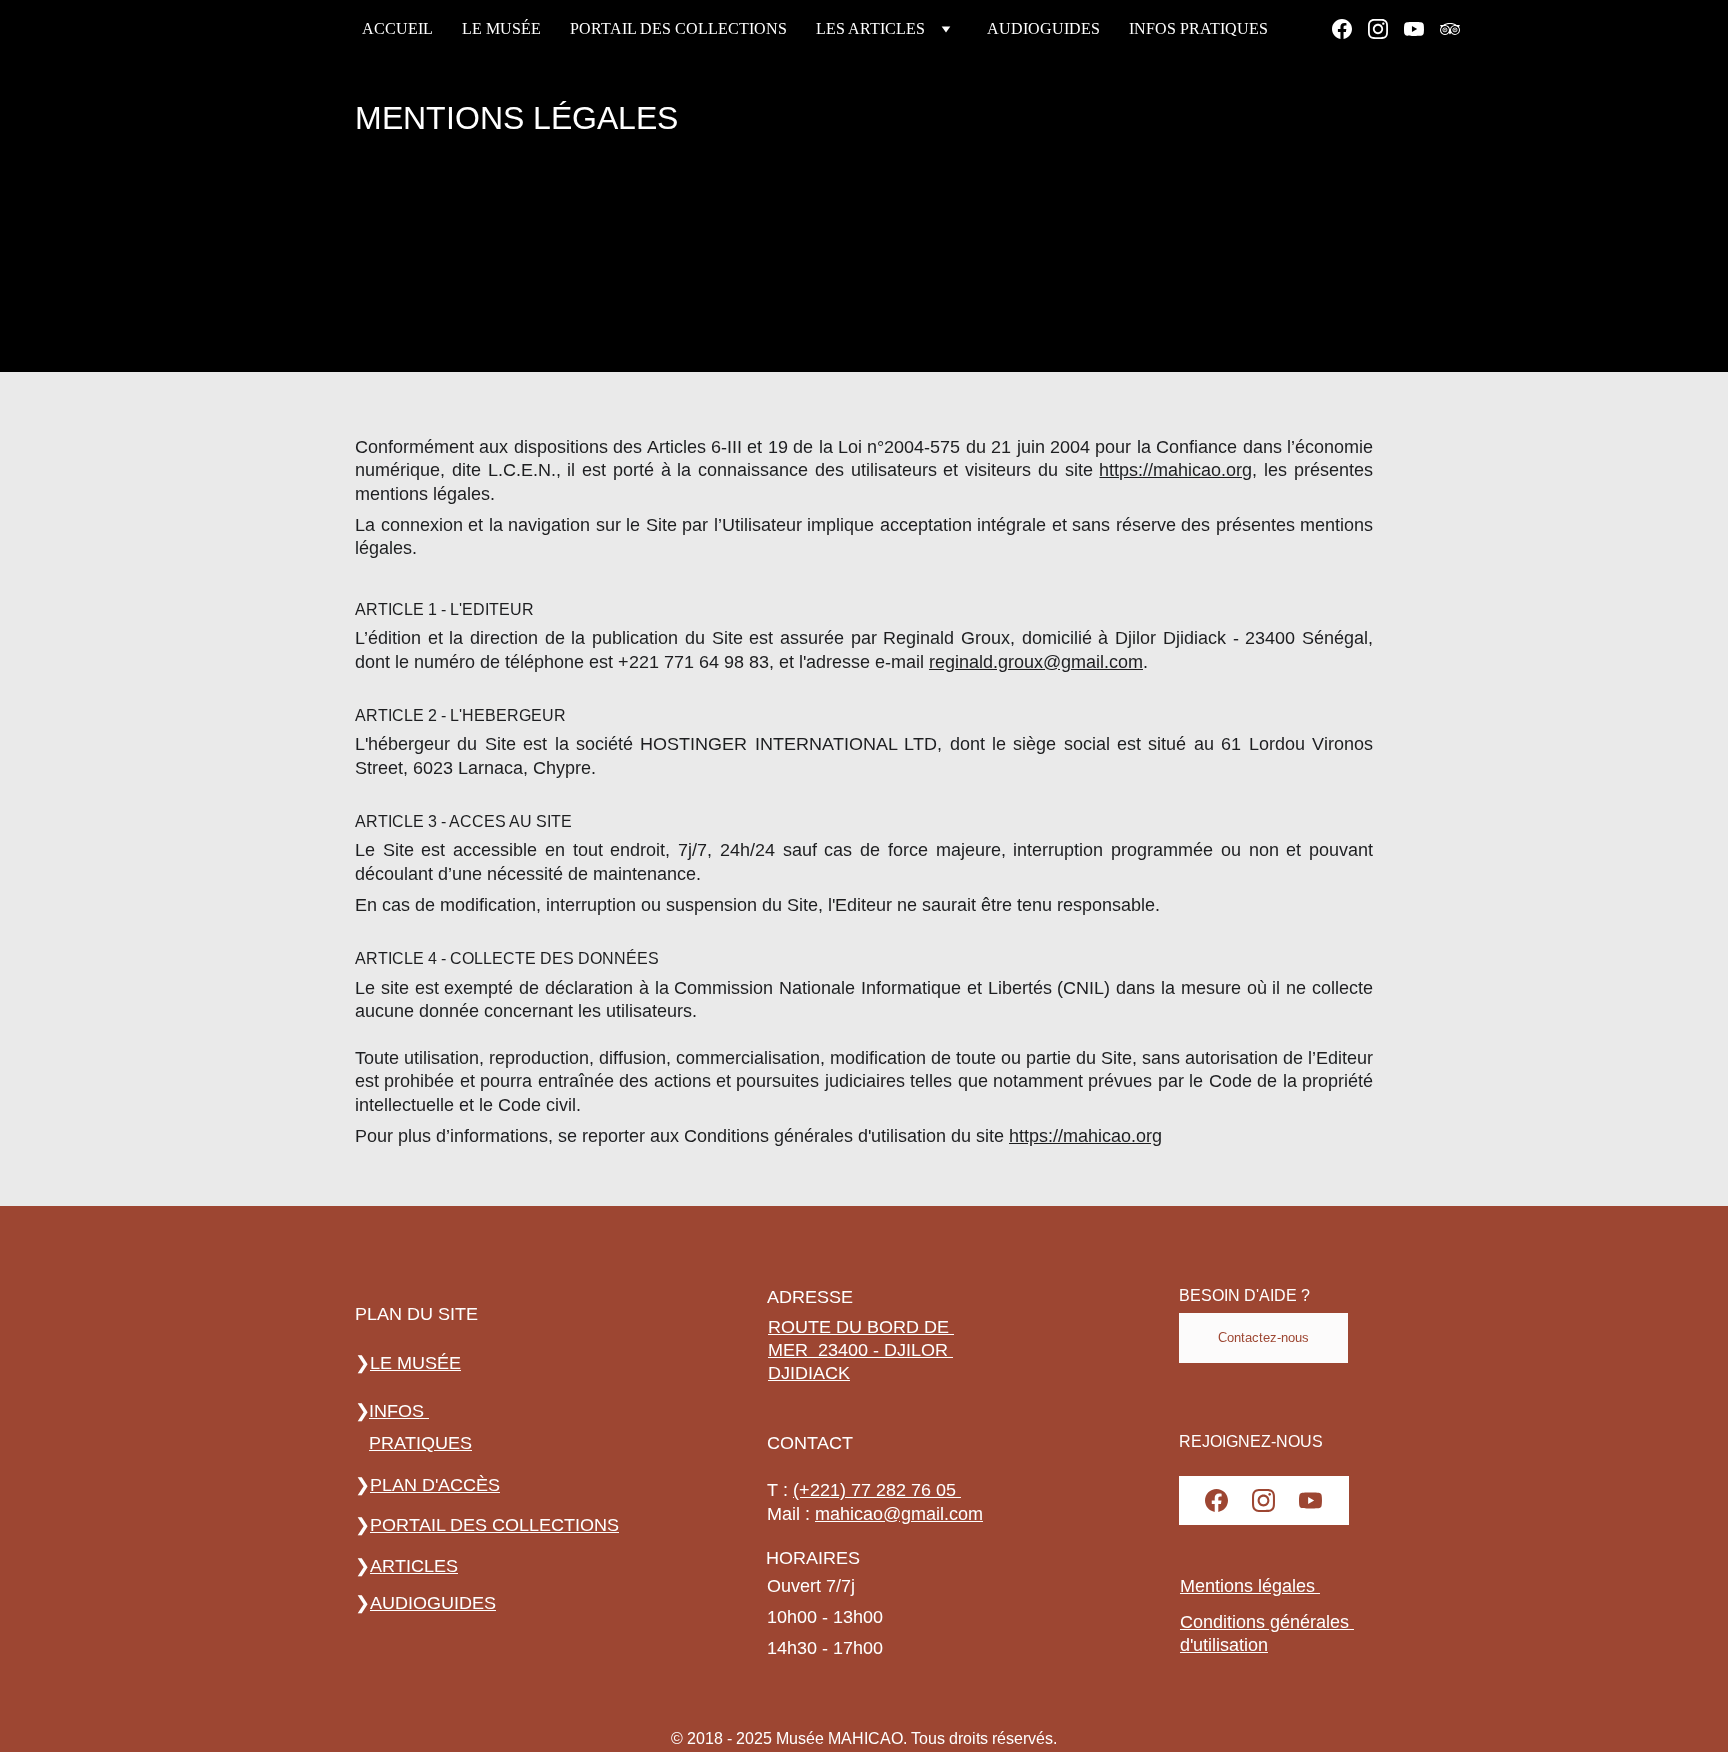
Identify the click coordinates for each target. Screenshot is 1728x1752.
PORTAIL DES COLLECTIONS (678, 28)
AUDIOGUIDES (1043, 28)
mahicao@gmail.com (899, 1513)
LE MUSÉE (501, 28)
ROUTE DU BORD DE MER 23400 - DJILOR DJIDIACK (861, 1350)
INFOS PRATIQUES (1198, 28)
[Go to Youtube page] (1422, 29)
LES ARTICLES (870, 28)
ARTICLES (414, 1566)
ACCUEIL (397, 28)
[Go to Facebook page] (1350, 29)
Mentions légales (1250, 1586)
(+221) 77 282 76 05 (877, 1490)
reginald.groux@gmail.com (1036, 662)
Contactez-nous (1263, 1338)
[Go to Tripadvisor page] (1450, 29)
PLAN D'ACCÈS (435, 1485)
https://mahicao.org (1175, 470)
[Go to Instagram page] (1386, 29)
